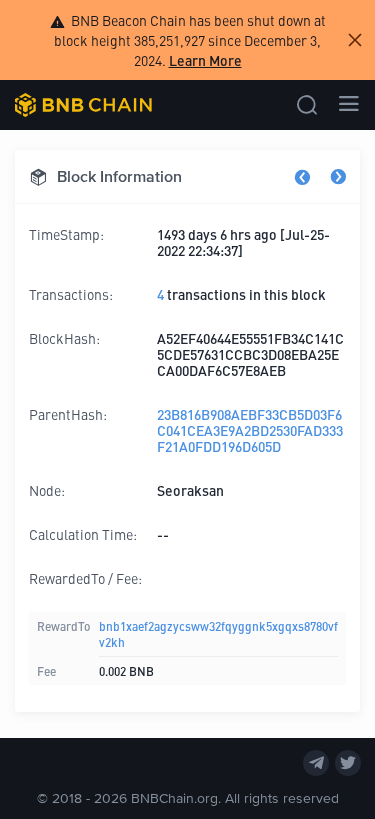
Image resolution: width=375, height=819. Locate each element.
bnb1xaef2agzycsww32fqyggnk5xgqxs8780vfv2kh (218, 633)
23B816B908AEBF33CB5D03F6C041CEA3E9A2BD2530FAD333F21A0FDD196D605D (250, 430)
